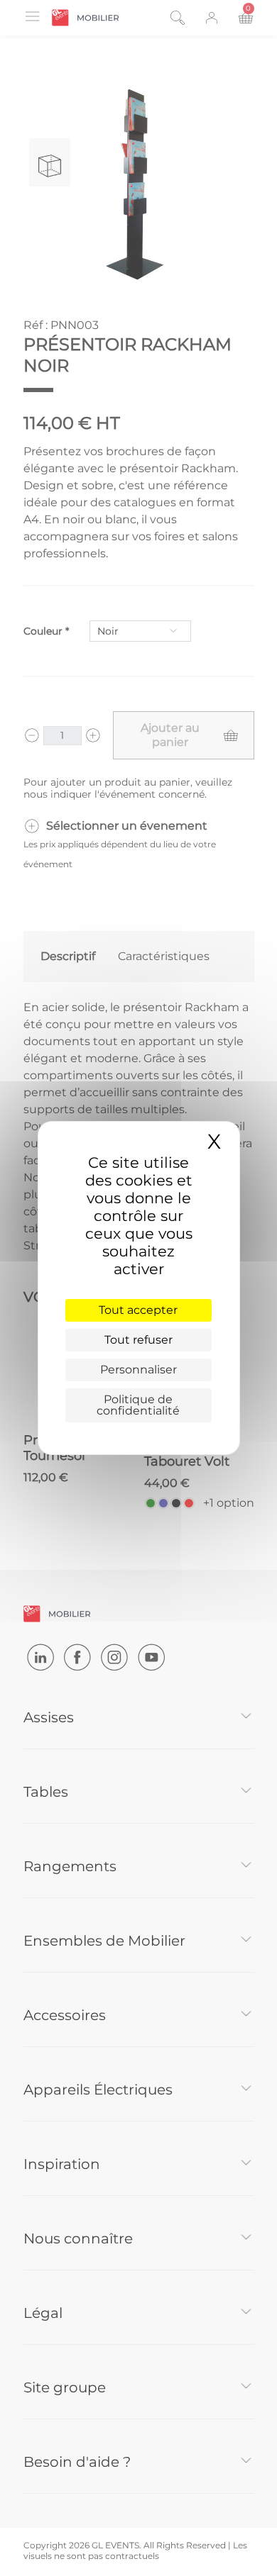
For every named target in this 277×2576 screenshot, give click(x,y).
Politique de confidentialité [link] (138, 1405)
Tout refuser (138, 1340)
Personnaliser (138, 1370)
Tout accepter (138, 1310)
